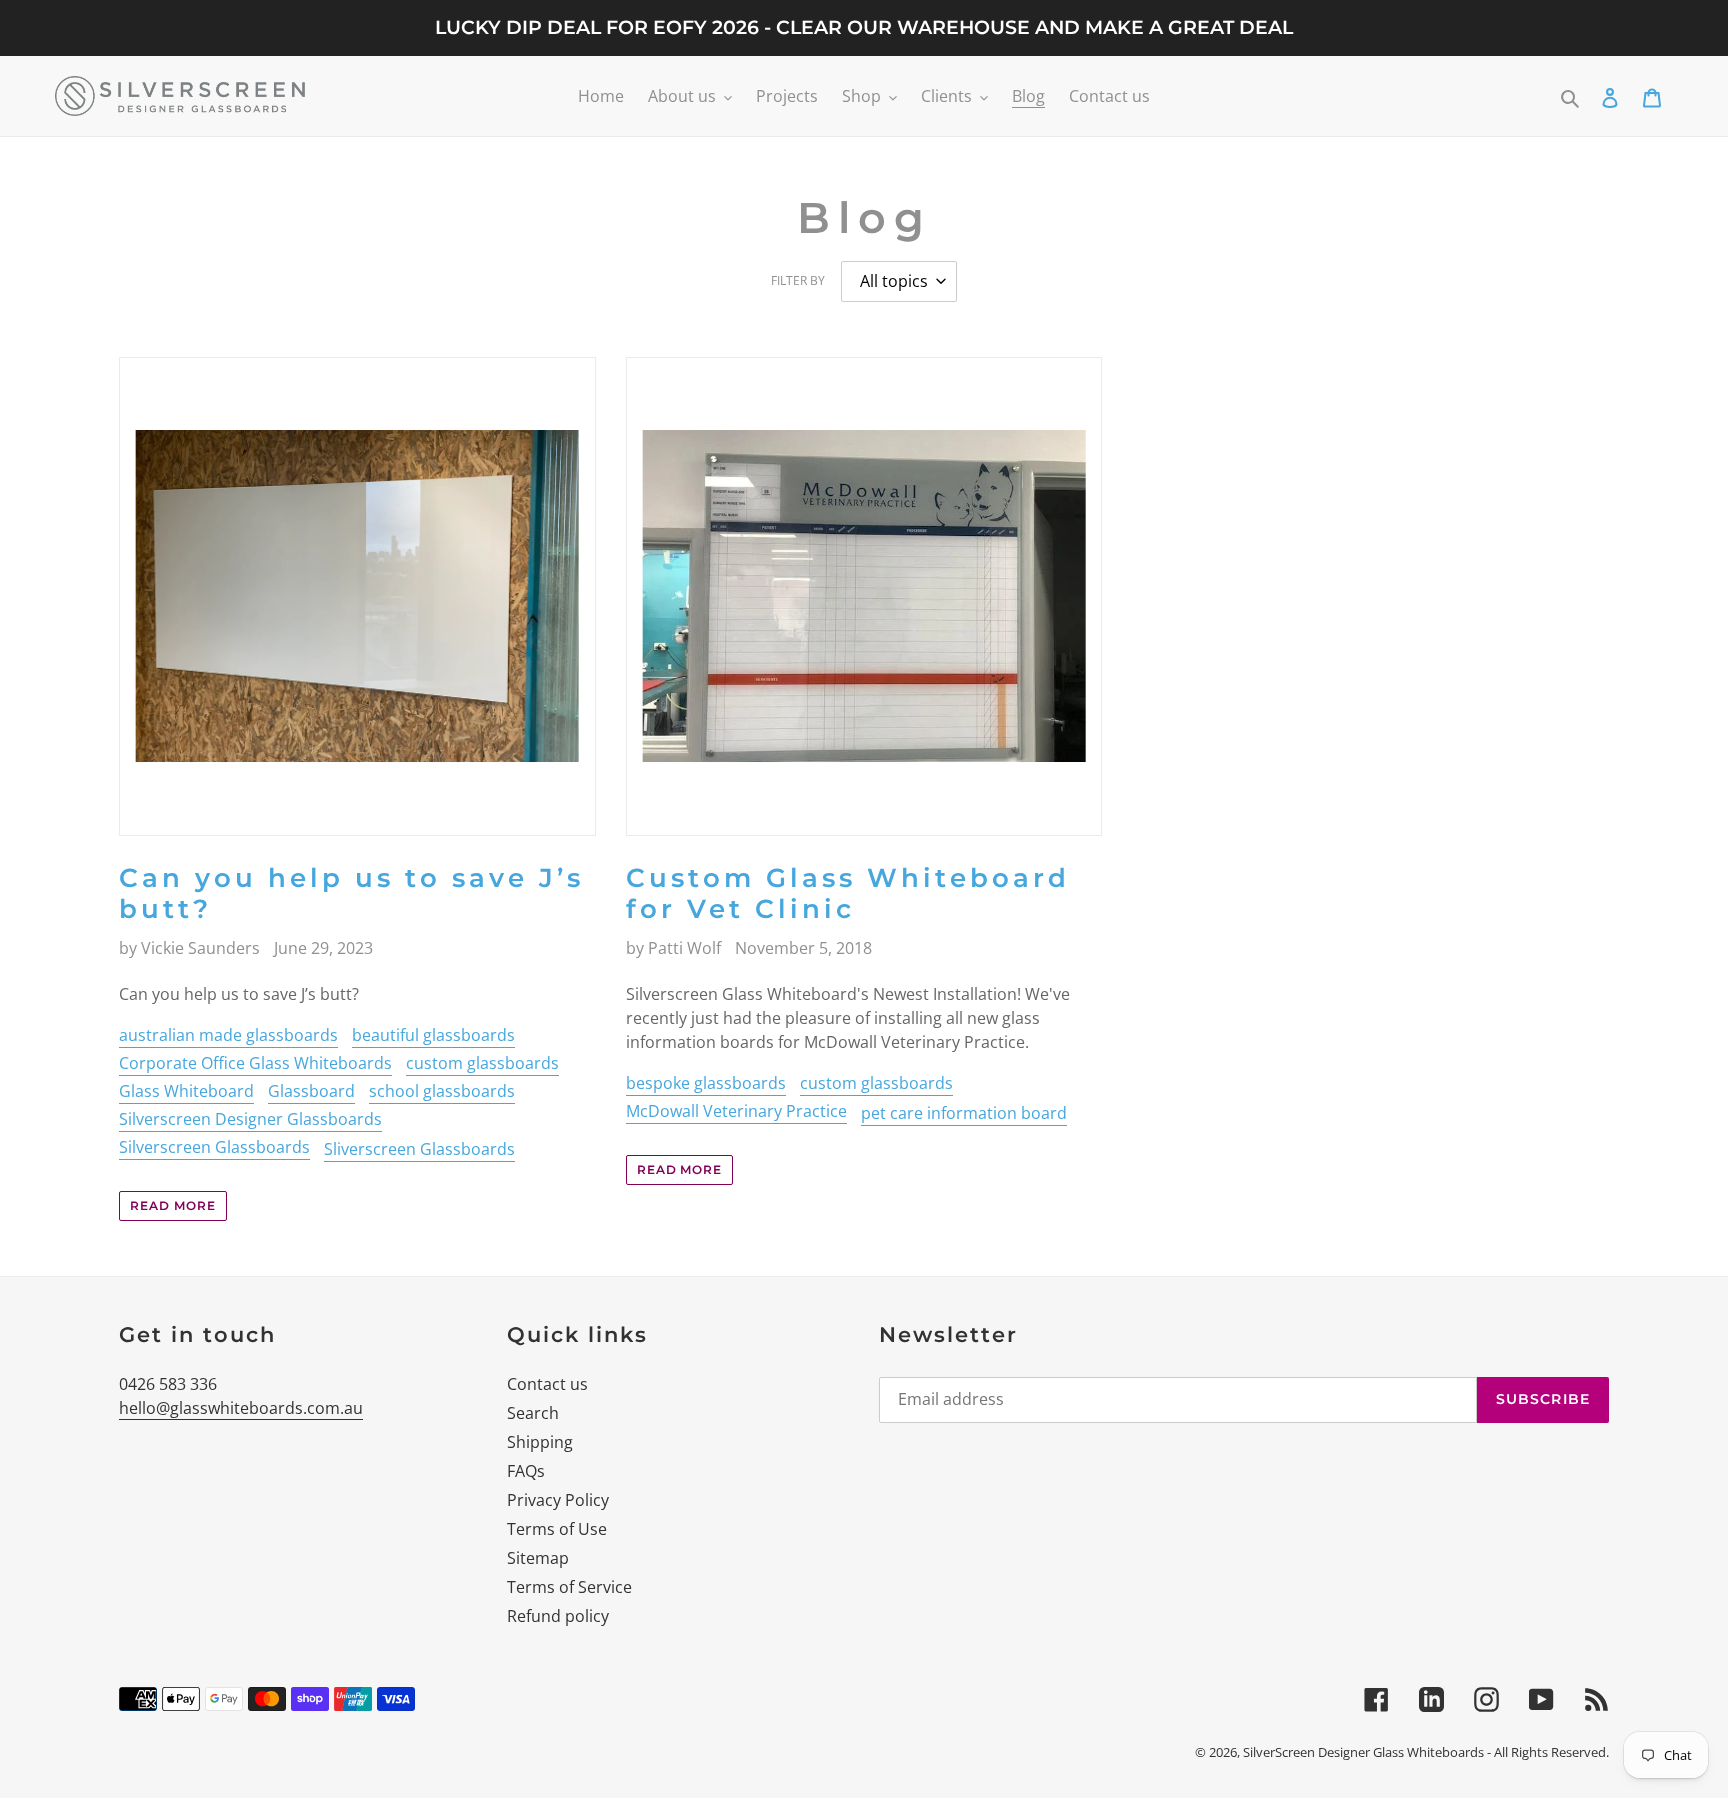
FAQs (526, 1471)
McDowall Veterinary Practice (736, 1111)
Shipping (540, 1442)
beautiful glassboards (433, 1035)
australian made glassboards (228, 1035)
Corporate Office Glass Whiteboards (255, 1063)
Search (533, 1413)
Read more (173, 1205)
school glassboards (442, 1091)
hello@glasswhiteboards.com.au (241, 1408)
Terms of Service (569, 1587)
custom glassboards (482, 1063)
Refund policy (558, 1616)
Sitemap (538, 1558)
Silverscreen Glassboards (214, 1147)
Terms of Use (557, 1529)
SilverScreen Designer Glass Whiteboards (1363, 1752)
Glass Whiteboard (186, 1091)
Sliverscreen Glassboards (419, 1149)
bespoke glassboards (706, 1083)
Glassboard (311, 1091)
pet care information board (964, 1113)
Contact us (547, 1384)
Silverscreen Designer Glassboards (250, 1119)
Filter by (798, 280)
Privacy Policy (558, 1500)
